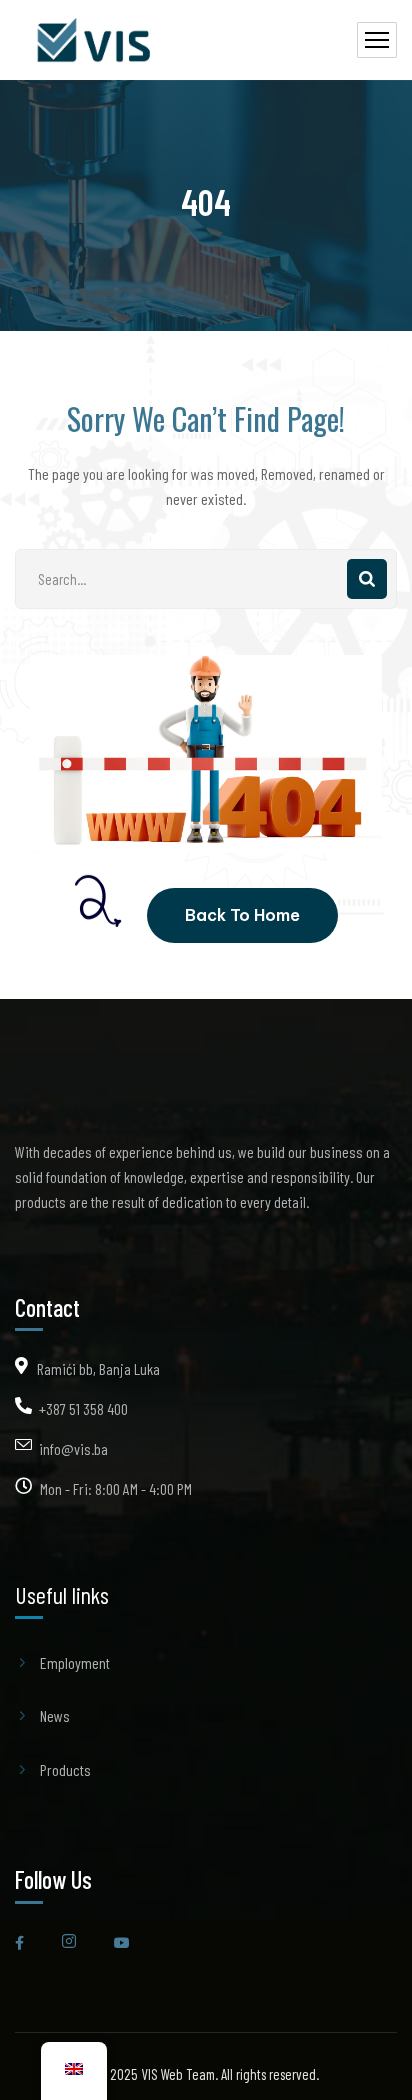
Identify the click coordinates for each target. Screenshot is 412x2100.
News (55, 1715)
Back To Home (242, 915)
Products (65, 1769)
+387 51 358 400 (83, 1408)
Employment (75, 1662)
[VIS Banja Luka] (96, 40)
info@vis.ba (73, 1448)
